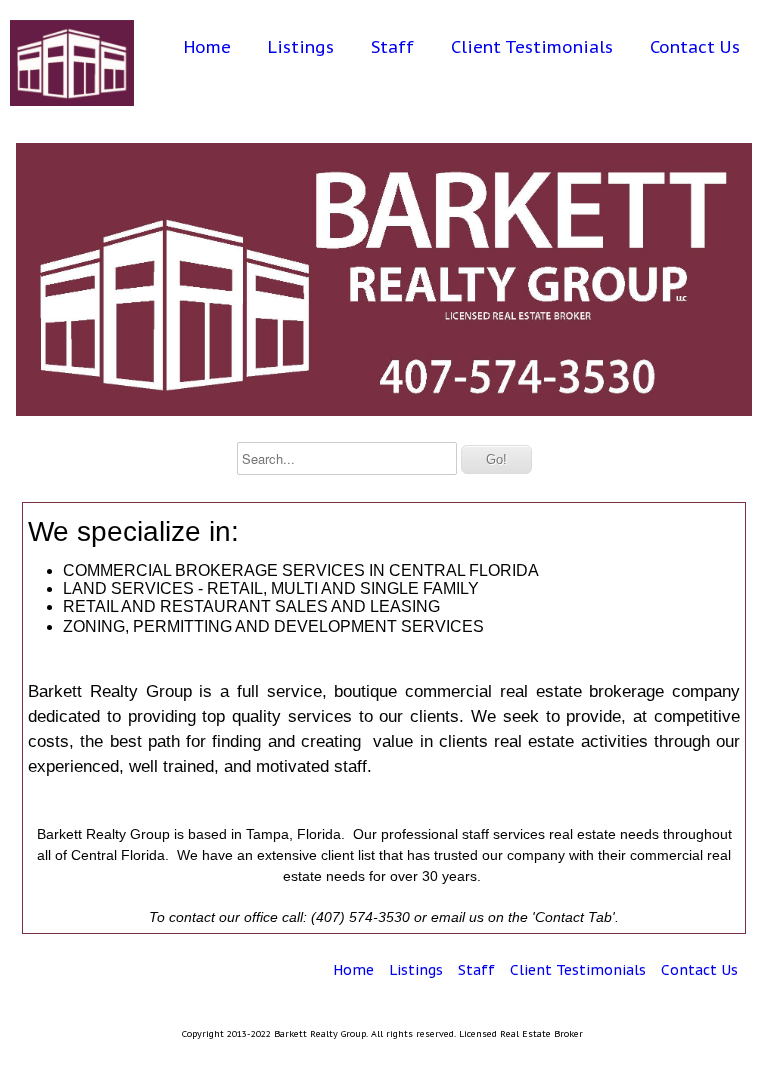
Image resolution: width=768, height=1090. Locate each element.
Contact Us (695, 47)
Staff (392, 47)
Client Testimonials (532, 47)
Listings (301, 47)
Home (207, 47)
